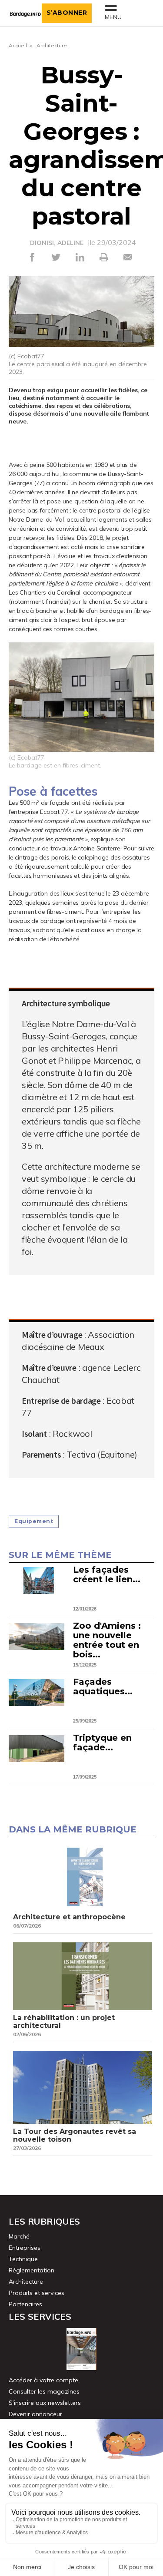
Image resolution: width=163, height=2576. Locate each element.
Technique (23, 2259)
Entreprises (25, 2248)
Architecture (52, 45)
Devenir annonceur (35, 2414)
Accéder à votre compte (43, 2380)
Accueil (18, 45)
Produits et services (37, 2293)
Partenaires (25, 2304)
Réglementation (32, 2270)
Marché (19, 2236)
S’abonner (67, 13)
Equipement (34, 1521)
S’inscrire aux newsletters (45, 2403)
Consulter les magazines (44, 2391)
